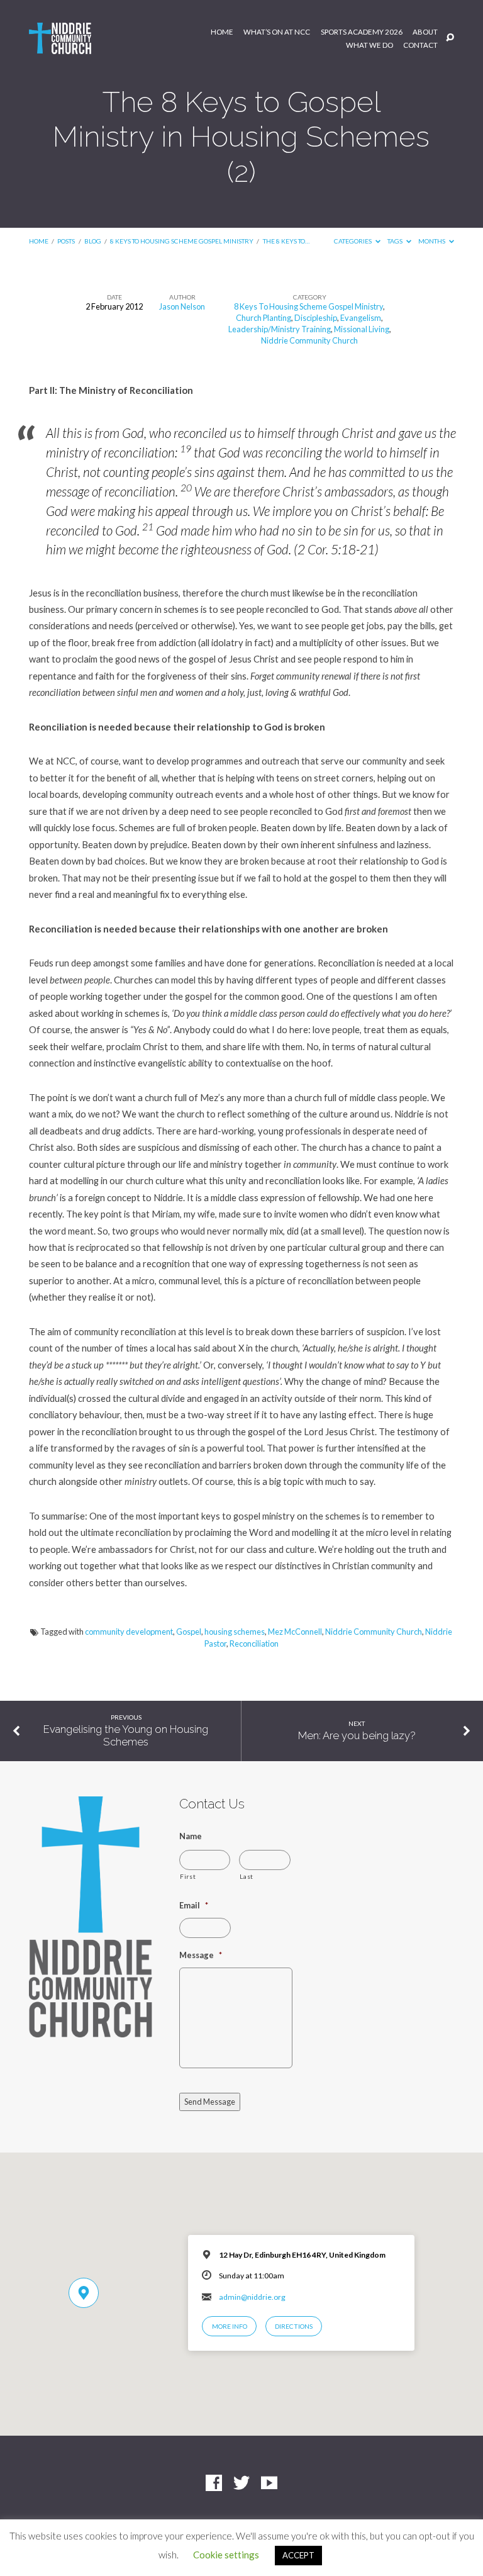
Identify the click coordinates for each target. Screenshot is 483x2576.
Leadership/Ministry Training (280, 329)
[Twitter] (241, 2484)
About (425, 32)
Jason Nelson (182, 306)
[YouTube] (269, 2484)
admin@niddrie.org (252, 2297)
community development (129, 1632)
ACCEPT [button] (298, 2555)
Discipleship (316, 318)
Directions (294, 2326)
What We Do (369, 45)
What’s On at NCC (277, 32)
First (188, 1876)
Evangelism (361, 318)
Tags (396, 241)
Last (247, 1876)
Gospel (189, 1632)
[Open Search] (450, 38)
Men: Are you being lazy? (357, 1735)
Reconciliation (254, 1644)
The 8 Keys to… (286, 241)
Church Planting (264, 318)
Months (432, 241)
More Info (230, 2326)
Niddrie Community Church (309, 340)
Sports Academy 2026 (362, 32)
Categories (353, 241)
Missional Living (362, 329)
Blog (93, 241)
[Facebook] (214, 2484)
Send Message (210, 2102)
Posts (66, 241)
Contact (420, 45)
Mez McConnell (295, 1632)
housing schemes (235, 1632)
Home (222, 32)
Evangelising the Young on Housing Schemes (126, 1735)
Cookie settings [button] (226, 2555)
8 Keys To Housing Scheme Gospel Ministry (182, 241)
